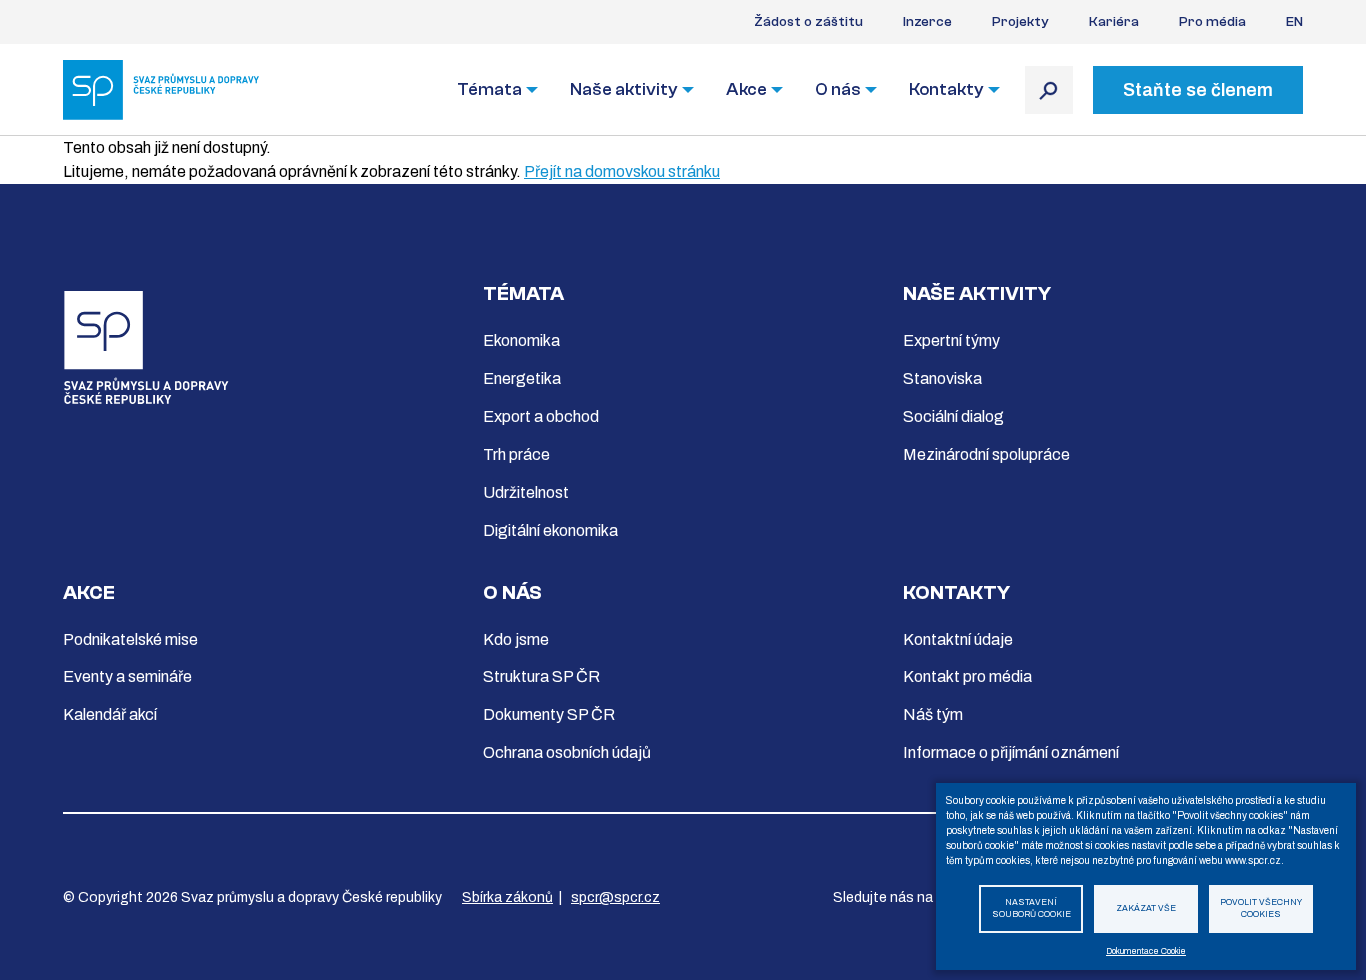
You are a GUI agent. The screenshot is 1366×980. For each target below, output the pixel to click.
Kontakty (946, 89)
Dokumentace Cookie (1146, 951)
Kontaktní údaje (958, 639)
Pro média (1212, 22)
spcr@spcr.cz (615, 897)
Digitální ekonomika (550, 530)
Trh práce (516, 454)
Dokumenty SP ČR (549, 714)
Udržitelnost (526, 492)
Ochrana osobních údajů (567, 752)
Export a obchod (541, 416)
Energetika (522, 378)
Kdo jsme (516, 639)
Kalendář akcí (110, 714)
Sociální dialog (953, 416)
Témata (489, 89)
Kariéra (1114, 22)
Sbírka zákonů (507, 897)
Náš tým (933, 714)
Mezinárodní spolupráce (986, 454)
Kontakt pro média (967, 676)
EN (1294, 22)
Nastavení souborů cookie (1031, 909)
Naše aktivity (624, 89)
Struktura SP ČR (541, 676)
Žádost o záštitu (808, 22)
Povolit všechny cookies (1261, 909)
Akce (746, 89)
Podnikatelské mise (130, 639)
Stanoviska (942, 378)
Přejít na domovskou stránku (622, 171)
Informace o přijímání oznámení (1011, 752)
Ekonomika (521, 340)
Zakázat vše (1146, 908)
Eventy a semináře (127, 676)
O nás (838, 89)
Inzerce (927, 22)
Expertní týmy (951, 340)
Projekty (1020, 22)
